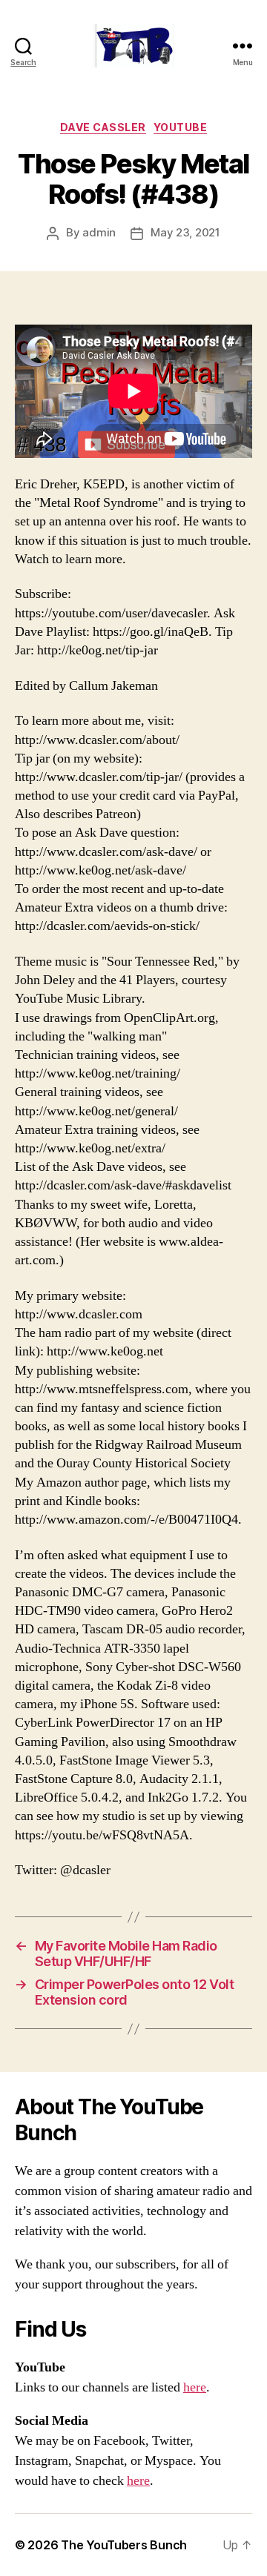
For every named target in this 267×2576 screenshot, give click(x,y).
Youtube (181, 127)
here (195, 2387)
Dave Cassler (103, 127)
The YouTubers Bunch (124, 2545)
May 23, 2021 (185, 232)
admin (99, 232)
